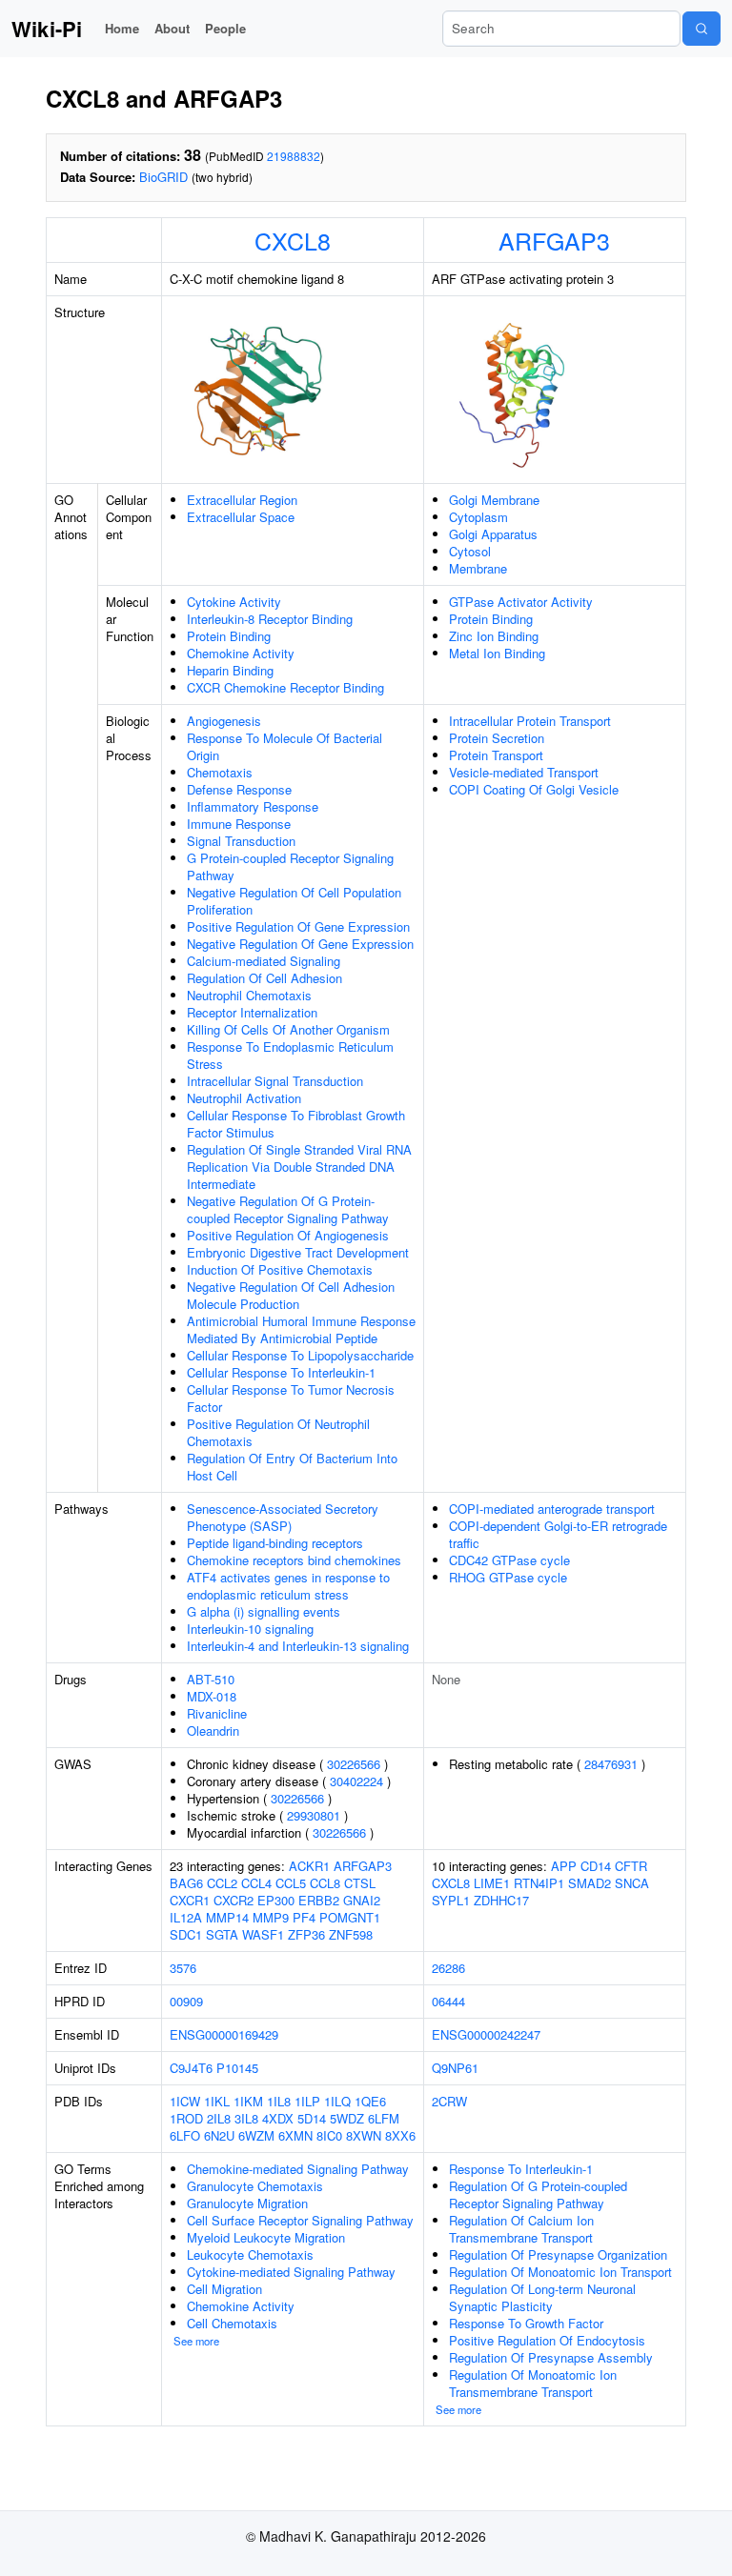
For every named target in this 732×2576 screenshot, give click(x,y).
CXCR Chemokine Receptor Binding (285, 687)
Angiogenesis (224, 721)
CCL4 (256, 1883)
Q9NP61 (455, 2068)
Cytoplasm (478, 517)
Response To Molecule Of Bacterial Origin (285, 746)
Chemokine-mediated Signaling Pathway (298, 2169)
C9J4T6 (191, 2068)
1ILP (307, 2101)
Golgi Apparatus (493, 534)
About (172, 28)
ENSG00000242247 (486, 2034)
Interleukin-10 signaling (250, 1629)
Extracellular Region (242, 500)
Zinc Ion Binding (494, 636)
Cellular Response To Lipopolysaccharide (300, 1355)
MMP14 (227, 1917)
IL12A (186, 1917)
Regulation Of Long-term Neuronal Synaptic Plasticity (542, 2297)
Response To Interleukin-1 (521, 2169)
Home (122, 28)
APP (564, 1866)
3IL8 (246, 2118)
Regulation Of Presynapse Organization (558, 2254)
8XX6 (400, 2135)
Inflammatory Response (253, 806)
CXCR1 (190, 1900)
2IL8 (219, 2118)
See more (196, 2341)
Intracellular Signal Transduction (275, 1081)
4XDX (278, 2118)
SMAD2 (590, 1883)
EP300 (276, 1900)
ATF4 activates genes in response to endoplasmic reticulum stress (288, 1586)
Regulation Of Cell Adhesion (264, 978)
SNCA (632, 1883)
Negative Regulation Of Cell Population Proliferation (294, 901)
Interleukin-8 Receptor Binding (270, 619)
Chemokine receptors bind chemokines (294, 1560)
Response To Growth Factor (526, 2323)
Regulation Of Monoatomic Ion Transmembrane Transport (533, 2383)
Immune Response (239, 824)
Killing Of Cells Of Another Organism (288, 1029)
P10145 (237, 2068)
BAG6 (186, 1883)
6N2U (219, 2135)
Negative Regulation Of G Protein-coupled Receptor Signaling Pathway (288, 1209)
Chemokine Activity (241, 653)
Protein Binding (229, 636)
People (225, 28)
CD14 (596, 1866)
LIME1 (492, 1883)
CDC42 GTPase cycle (509, 1560)
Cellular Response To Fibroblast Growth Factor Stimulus (296, 1124)
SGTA (222, 1934)
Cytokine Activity (234, 602)
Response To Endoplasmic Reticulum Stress (290, 1055)
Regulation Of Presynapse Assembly (551, 2357)
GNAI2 (362, 1900)
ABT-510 (211, 1679)
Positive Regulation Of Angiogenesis (288, 1235)
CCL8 (325, 1883)
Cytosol (470, 551)
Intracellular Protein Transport (530, 721)
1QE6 (370, 2101)
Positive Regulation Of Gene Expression (298, 926)
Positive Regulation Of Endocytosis (547, 2340)
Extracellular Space (241, 517)
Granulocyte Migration (247, 2203)
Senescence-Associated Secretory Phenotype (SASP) (283, 1517)
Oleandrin (213, 1731)
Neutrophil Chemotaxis (249, 995)
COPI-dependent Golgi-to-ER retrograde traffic (558, 1534)
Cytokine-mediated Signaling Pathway (291, 2272)
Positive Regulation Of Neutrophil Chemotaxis (278, 1432)
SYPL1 (451, 1900)
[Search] (701, 29)
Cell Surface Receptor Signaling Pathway (300, 2220)
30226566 (354, 1764)
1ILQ (337, 2101)
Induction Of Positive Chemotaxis (280, 1269)
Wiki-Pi (47, 29)
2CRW (449, 2101)
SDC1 (186, 1934)
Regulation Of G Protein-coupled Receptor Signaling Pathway (538, 2194)
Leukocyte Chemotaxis (250, 2254)
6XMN (295, 2135)
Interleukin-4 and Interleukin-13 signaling (298, 1646)
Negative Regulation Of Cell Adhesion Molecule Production (291, 1295)
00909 (186, 2001)
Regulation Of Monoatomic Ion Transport (560, 2272)
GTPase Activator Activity (521, 602)
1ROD (186, 2118)
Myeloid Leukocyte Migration (266, 2237)
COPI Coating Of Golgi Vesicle (534, 789)
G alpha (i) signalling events (264, 1611)
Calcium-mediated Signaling (264, 961)
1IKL (217, 2101)
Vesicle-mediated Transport (524, 772)
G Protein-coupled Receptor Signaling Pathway (290, 866)
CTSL (360, 1883)
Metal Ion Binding (497, 653)
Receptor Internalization (252, 1012)
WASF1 (263, 1934)
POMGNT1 (350, 1917)
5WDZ (347, 2118)
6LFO (185, 2135)
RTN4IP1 (539, 1883)
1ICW (185, 2101)
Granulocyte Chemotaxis (255, 2186)
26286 (448, 1968)
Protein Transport (496, 755)
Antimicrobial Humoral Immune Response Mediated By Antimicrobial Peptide (301, 1329)
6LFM (384, 2118)
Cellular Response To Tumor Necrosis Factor (291, 1398)
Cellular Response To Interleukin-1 (281, 1372)
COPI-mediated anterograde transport (552, 1509)
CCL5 (291, 1883)
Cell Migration (224, 2289)
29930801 (314, 1815)
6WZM (256, 2135)
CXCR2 (234, 1900)
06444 (448, 2001)
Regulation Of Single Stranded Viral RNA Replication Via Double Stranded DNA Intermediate (299, 1167)
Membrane (478, 568)
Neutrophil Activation (244, 1098)
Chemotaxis (220, 772)
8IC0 (329, 2135)
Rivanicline (217, 1713)
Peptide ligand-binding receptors (275, 1543)
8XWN (364, 2135)
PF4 (304, 1917)
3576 (183, 1968)
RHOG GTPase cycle (508, 1577)
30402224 (356, 1781)
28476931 (611, 1764)
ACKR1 (309, 1866)
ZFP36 (306, 1934)
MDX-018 (212, 1696)
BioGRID (163, 177)
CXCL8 (293, 240)
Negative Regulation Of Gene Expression (300, 944)
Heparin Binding (230, 670)
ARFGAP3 (554, 240)
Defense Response (239, 789)
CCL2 (222, 1883)
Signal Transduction (241, 841)
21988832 (294, 156)
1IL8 (279, 2101)
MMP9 (271, 1917)
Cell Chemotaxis (232, 2323)
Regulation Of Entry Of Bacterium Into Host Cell (292, 1467)
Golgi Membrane (494, 500)
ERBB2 (319, 1900)
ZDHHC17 (501, 1900)
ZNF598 (351, 1934)
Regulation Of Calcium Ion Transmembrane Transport (521, 2229)
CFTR (631, 1866)
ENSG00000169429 (224, 2034)
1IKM (248, 2101)
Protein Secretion (497, 738)
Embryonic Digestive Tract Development (298, 1252)
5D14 (312, 2118)
